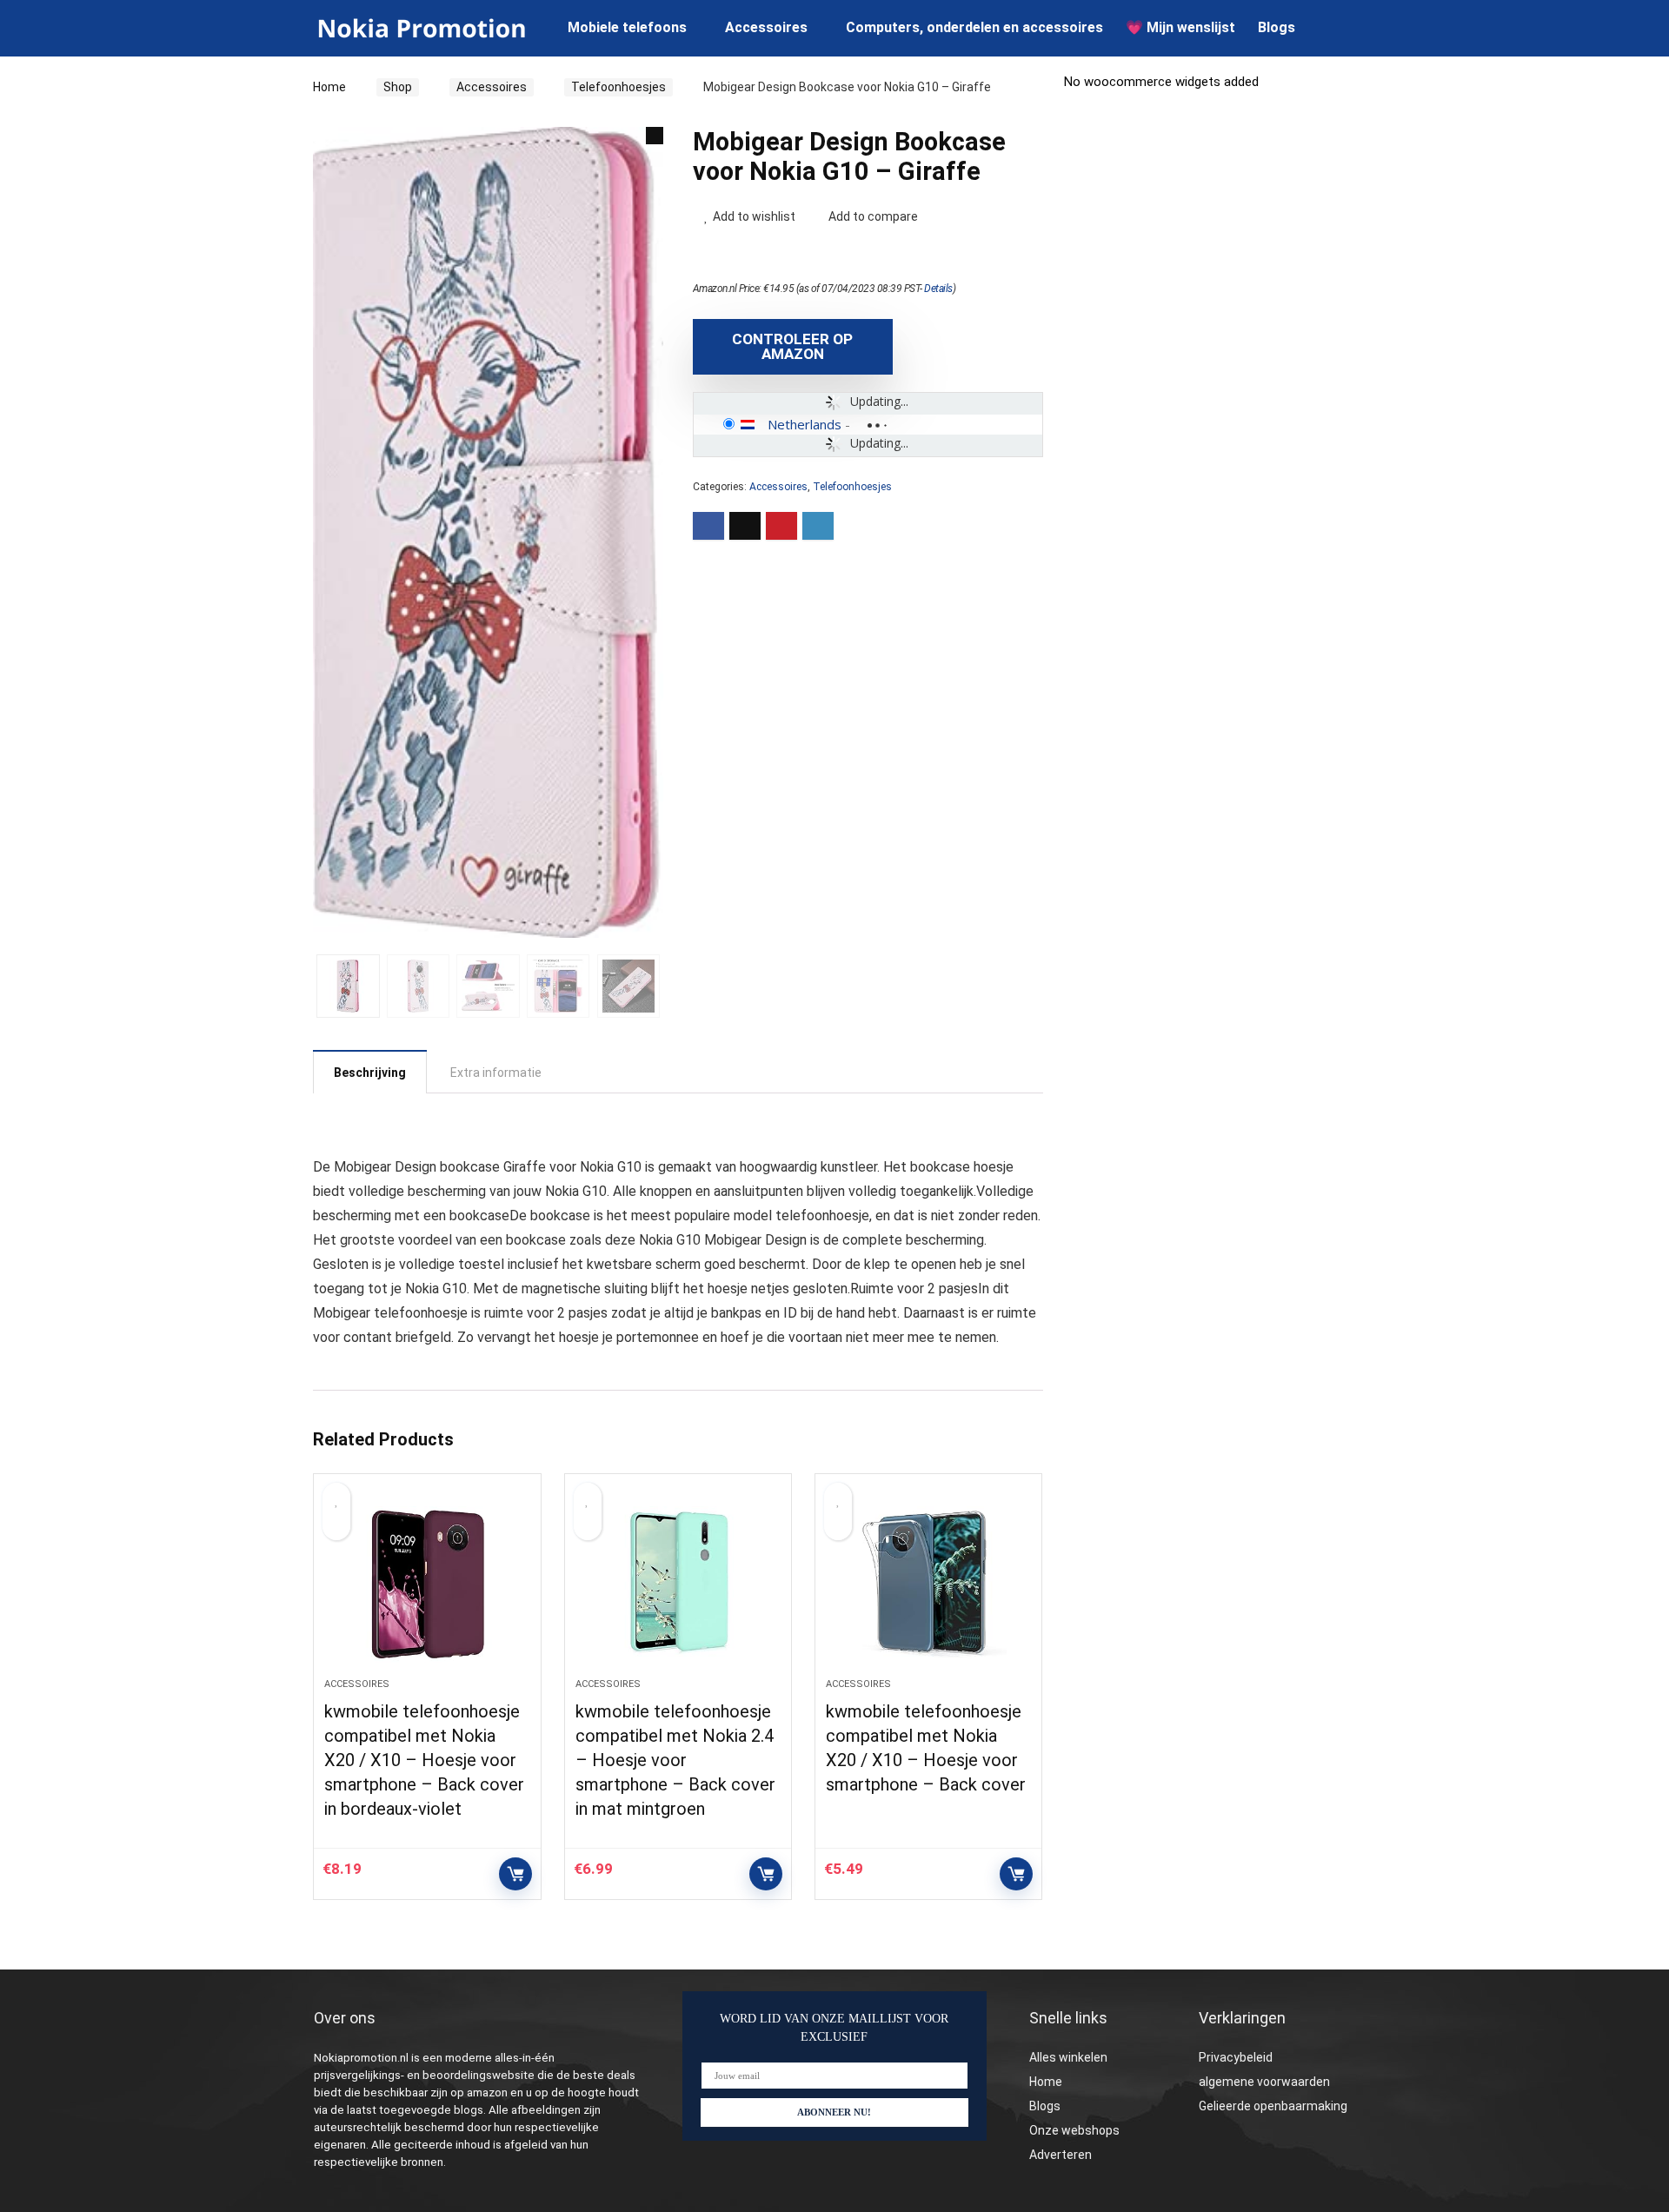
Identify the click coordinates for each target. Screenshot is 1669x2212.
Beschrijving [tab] (370, 1073)
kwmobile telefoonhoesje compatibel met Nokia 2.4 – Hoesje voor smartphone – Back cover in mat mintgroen (675, 1760)
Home (329, 87)
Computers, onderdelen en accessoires (974, 27)
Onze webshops (1074, 2130)
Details (938, 289)
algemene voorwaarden (1264, 2082)
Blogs (1277, 27)
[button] (655, 136)
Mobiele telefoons (627, 27)
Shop (398, 87)
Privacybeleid (1236, 2057)
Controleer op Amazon (792, 346)
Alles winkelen (1068, 2057)
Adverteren (1061, 2155)
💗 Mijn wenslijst (1180, 27)
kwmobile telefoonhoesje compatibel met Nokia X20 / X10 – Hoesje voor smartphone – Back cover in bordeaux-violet (424, 1760)
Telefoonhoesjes (618, 87)
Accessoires (766, 27)
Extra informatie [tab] (496, 1073)
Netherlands (805, 424)
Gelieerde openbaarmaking (1273, 2106)
